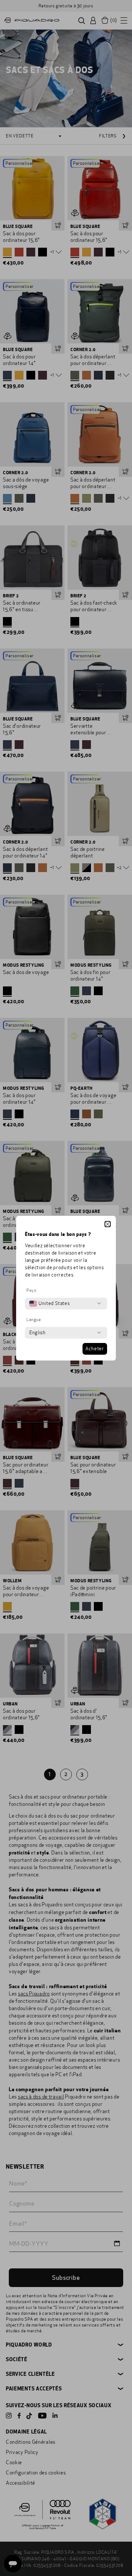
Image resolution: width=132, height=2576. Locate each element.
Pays (31, 1290)
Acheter (95, 1349)
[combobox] (49, 1304)
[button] (108, 1224)
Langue (34, 1320)
